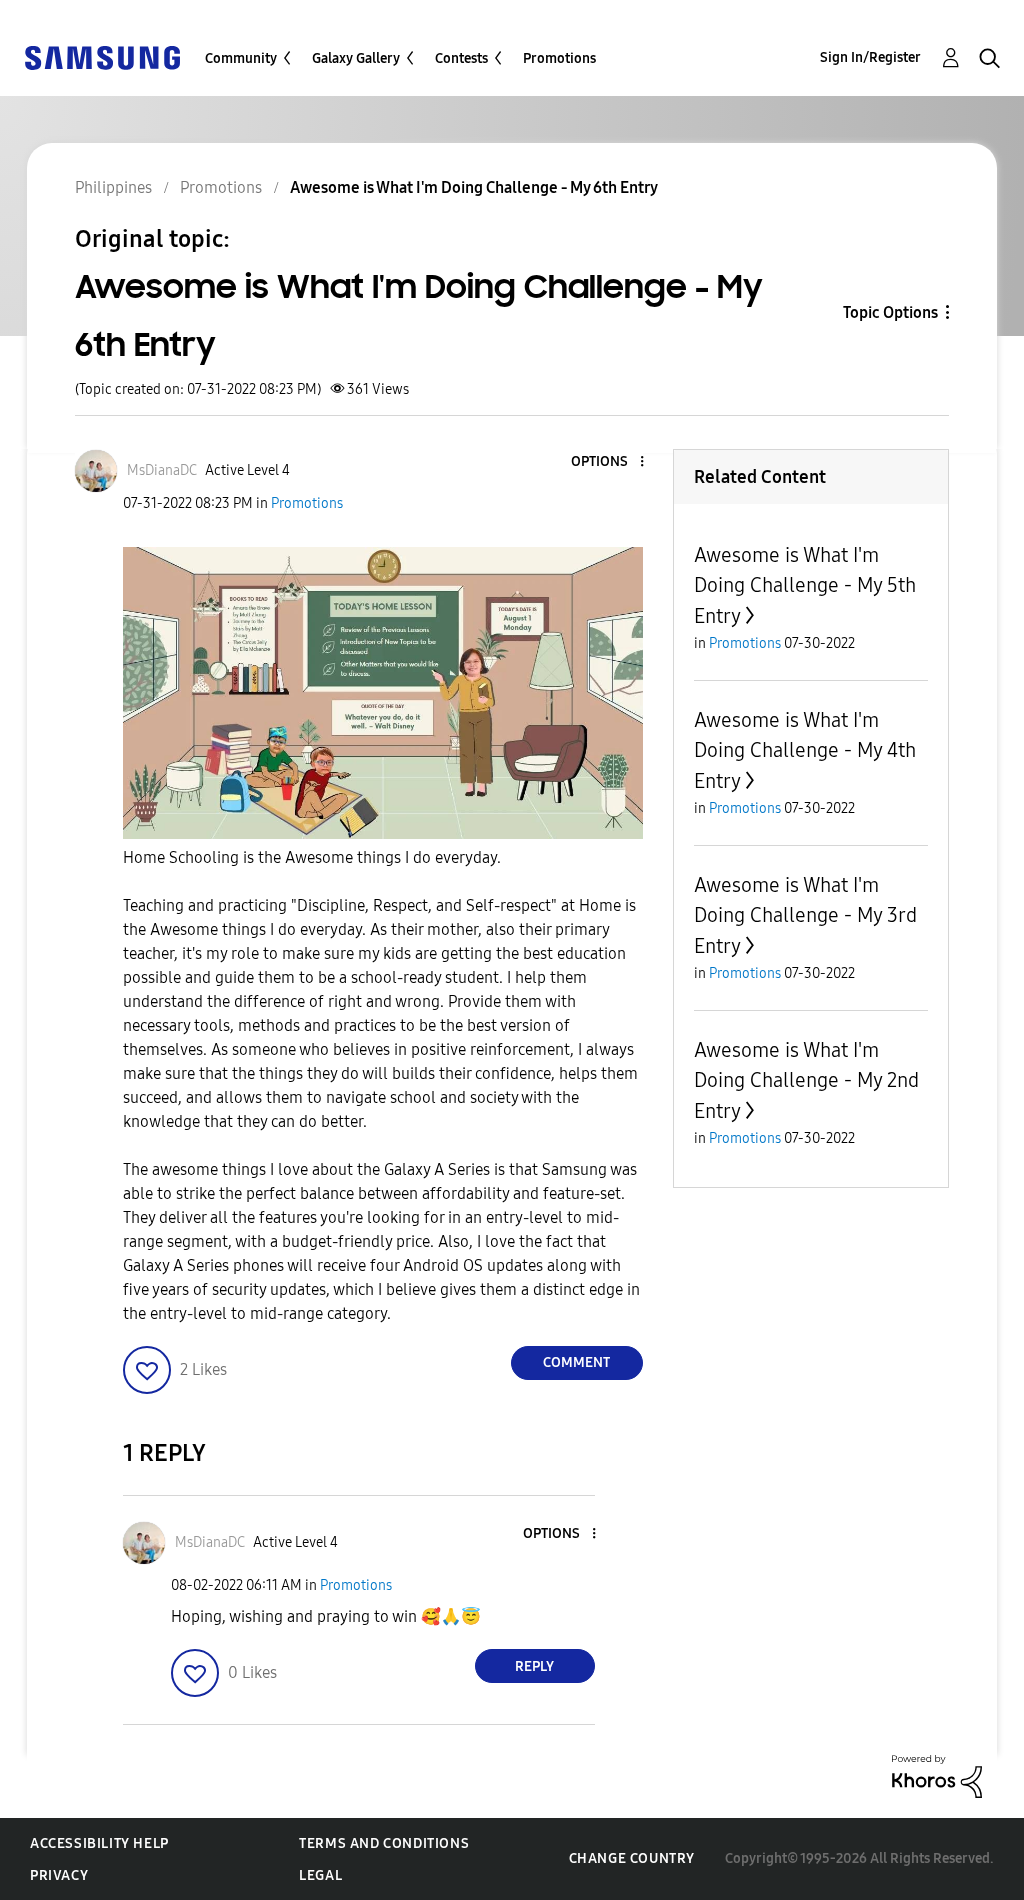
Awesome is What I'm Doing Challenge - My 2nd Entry (806, 1080)
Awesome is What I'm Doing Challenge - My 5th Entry (805, 585)
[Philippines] (102, 56)
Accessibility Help (99, 1843)
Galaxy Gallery (356, 58)
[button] (608, 462)
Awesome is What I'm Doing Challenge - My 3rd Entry (805, 915)
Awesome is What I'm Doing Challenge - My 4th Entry (805, 750)
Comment (576, 1362)
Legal (320, 1875)
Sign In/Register (870, 57)
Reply (534, 1666)
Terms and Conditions (384, 1843)
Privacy (59, 1875)
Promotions (559, 58)
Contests (461, 58)
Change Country (632, 1858)
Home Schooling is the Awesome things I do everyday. (312, 857)
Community (241, 58)
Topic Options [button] (890, 312)
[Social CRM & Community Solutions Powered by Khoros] (937, 1775)
